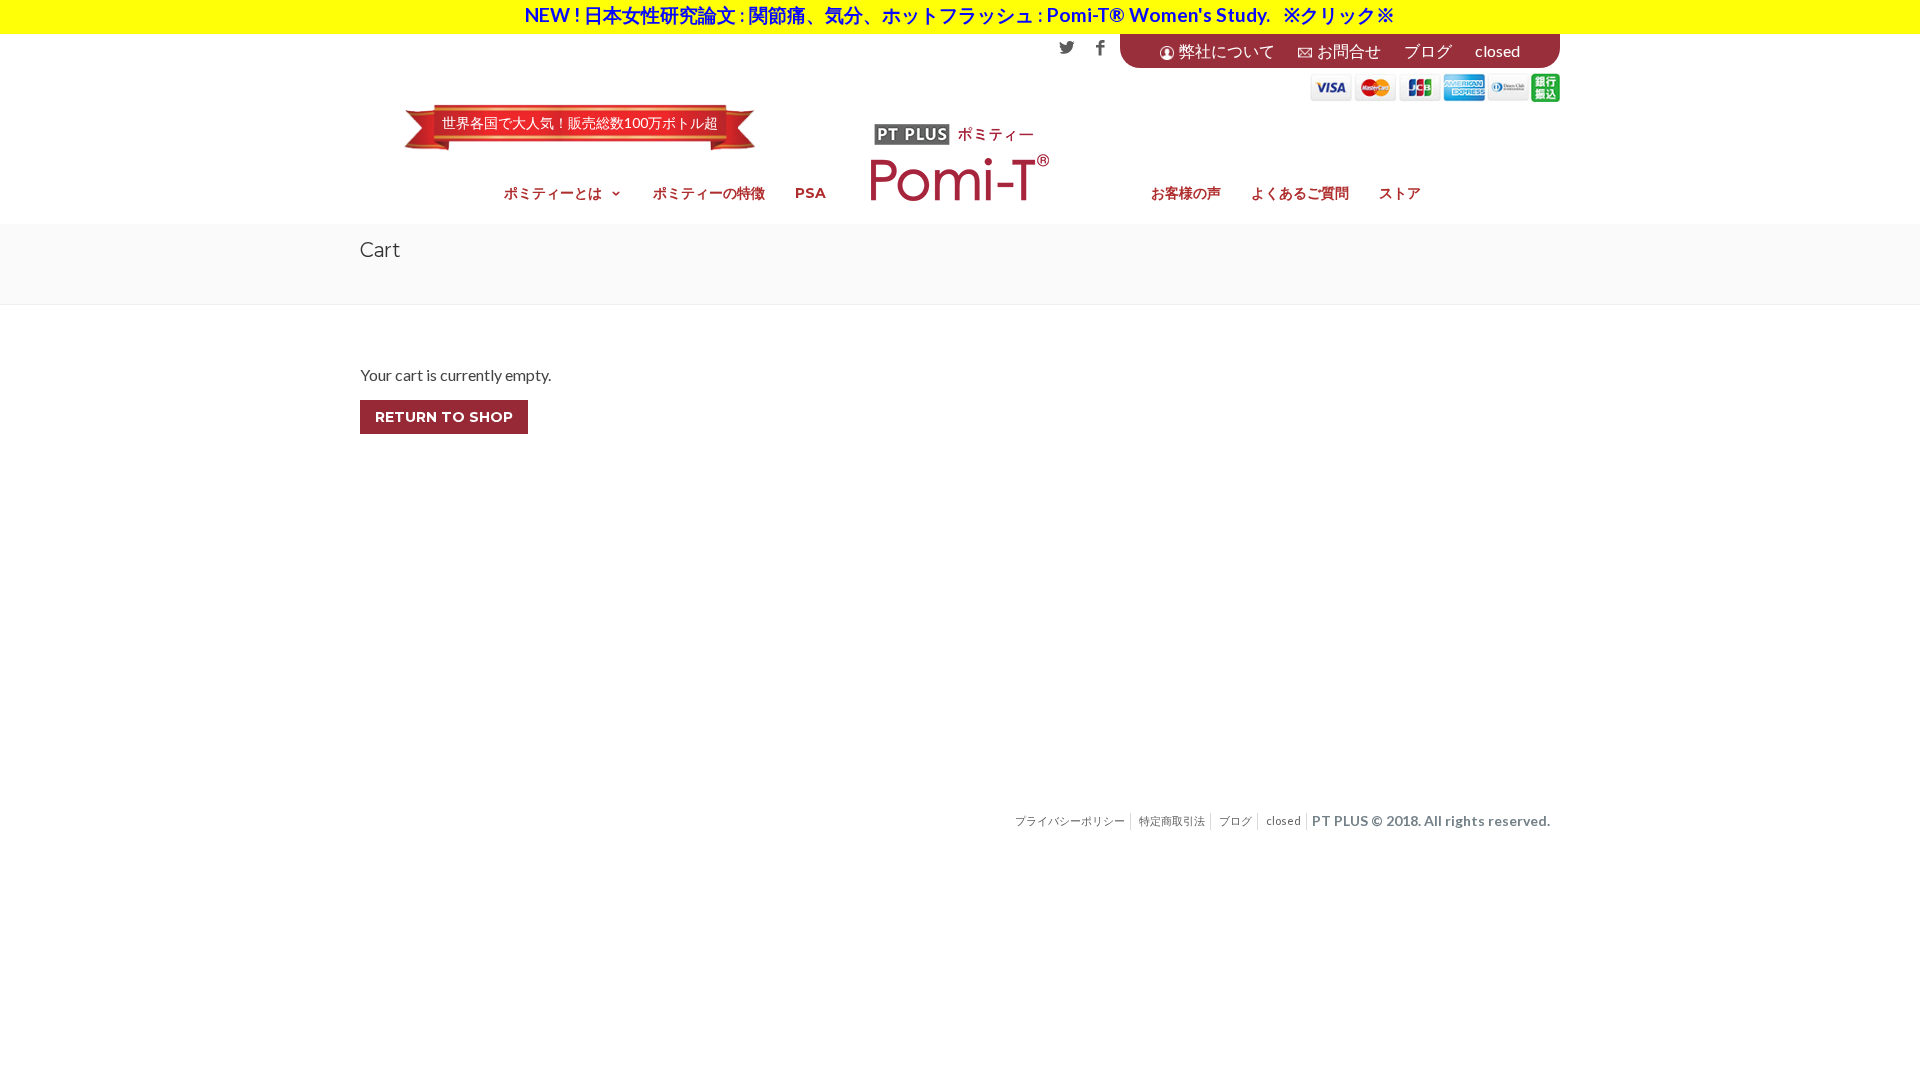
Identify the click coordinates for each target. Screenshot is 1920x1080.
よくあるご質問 (1300, 193)
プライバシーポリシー (1070, 820)
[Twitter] (1066, 48)
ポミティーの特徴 (709, 193)
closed (1497, 50)
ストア (1400, 193)
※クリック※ (1339, 14)
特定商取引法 (1172, 820)
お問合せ (1349, 50)
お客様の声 (1186, 193)
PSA (810, 193)
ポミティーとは (553, 193)
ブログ (1428, 50)
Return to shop (444, 417)
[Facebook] (1100, 48)
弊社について (1227, 50)
